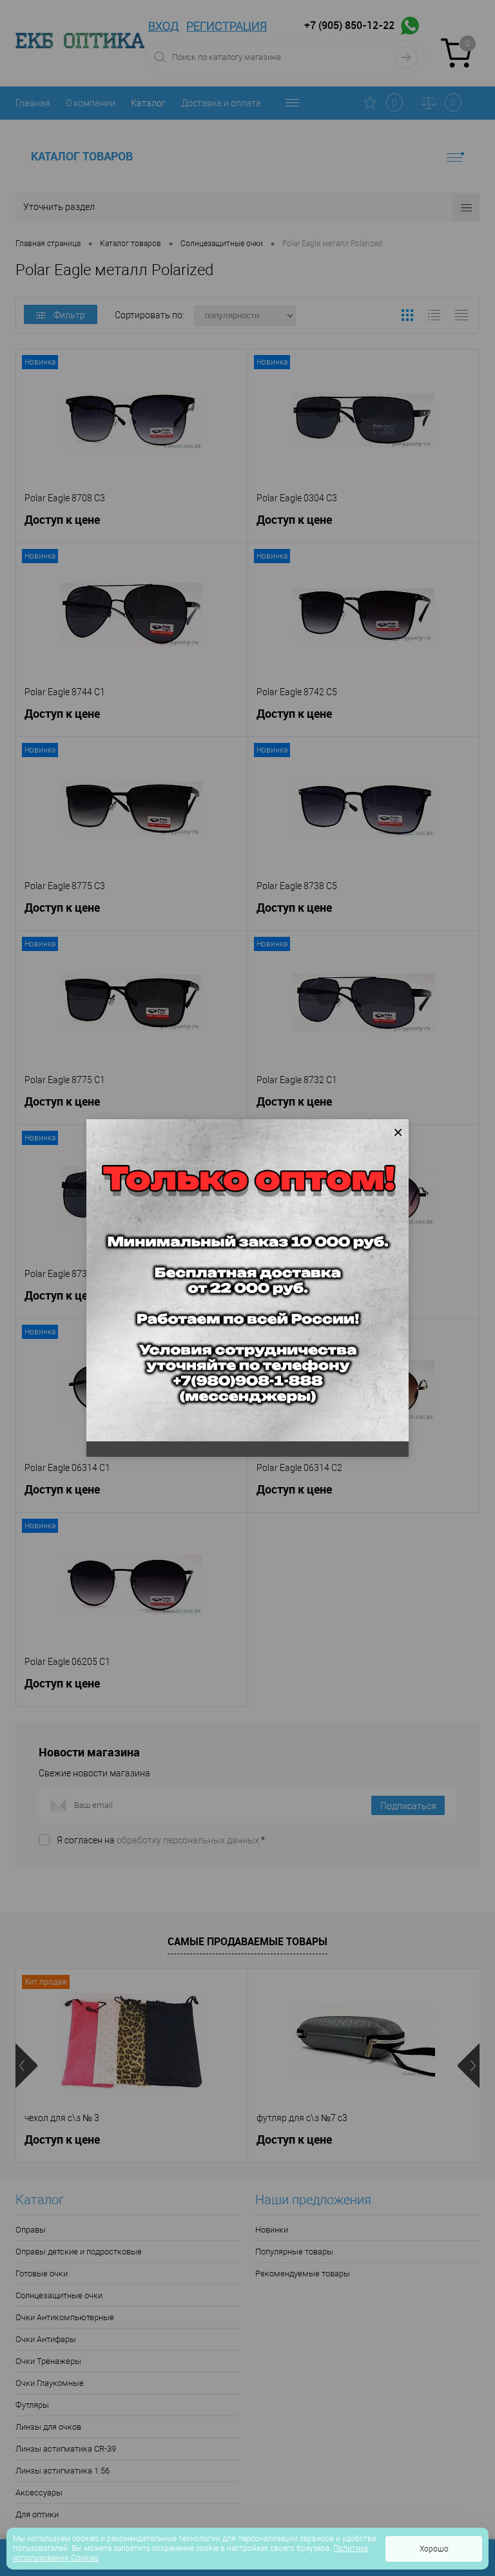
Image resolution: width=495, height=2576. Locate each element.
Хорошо (434, 2549)
